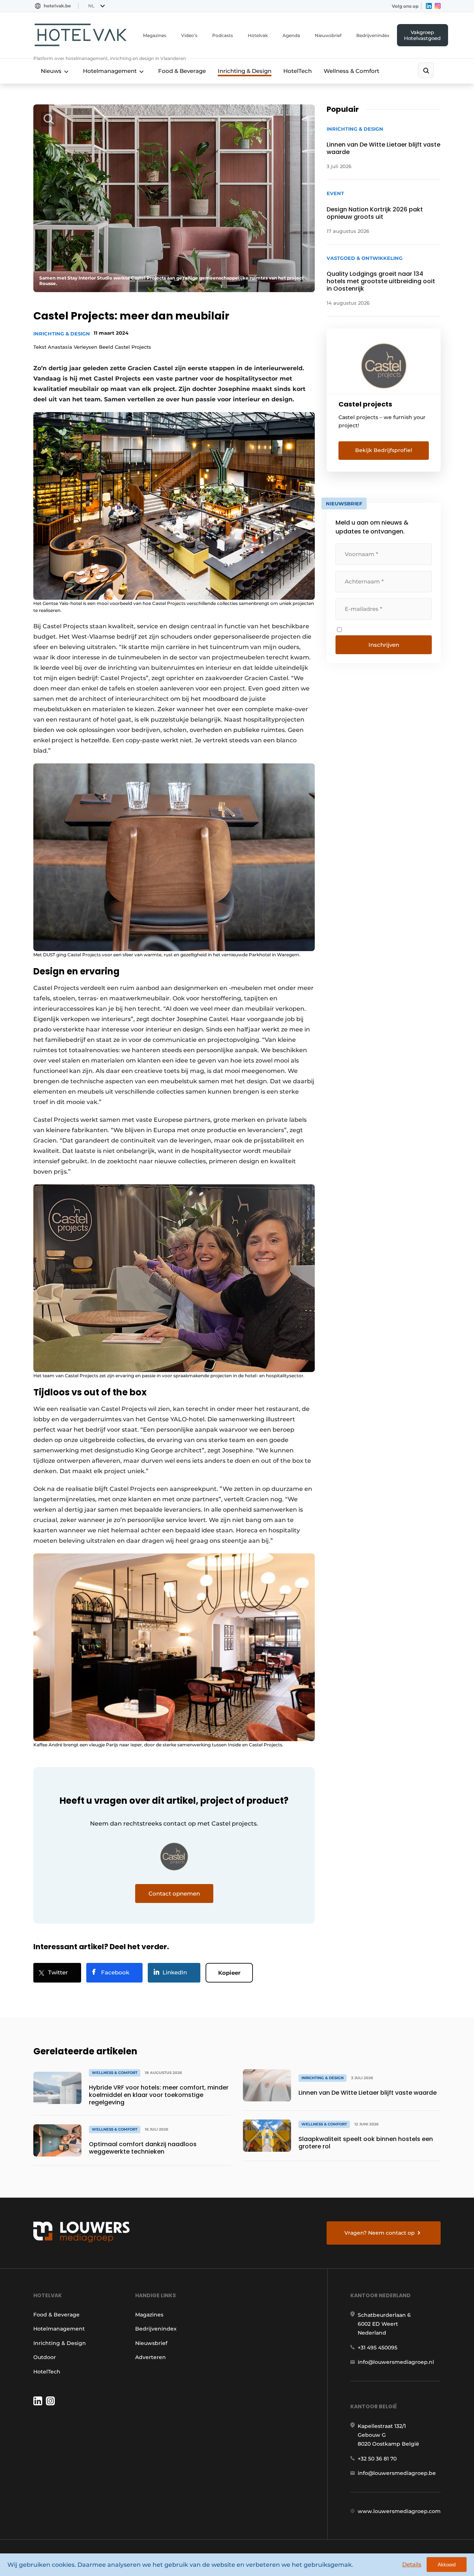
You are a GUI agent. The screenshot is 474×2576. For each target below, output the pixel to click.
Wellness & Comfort (351, 71)
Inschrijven (384, 645)
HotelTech (298, 71)
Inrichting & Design (245, 71)
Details (412, 2564)
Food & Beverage (182, 71)
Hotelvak (258, 35)
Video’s (189, 35)
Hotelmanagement (110, 71)
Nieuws (51, 71)
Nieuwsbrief (328, 35)
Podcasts (223, 35)
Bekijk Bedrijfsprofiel (384, 450)
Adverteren (151, 2357)
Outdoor (45, 2357)
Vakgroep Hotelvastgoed (422, 35)
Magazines (155, 35)
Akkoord (447, 2565)
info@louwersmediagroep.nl (396, 2362)
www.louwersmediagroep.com (399, 2511)
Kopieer (229, 1973)
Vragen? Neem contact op (380, 2233)
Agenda (291, 35)
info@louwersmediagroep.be (397, 2473)
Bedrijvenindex (373, 35)
